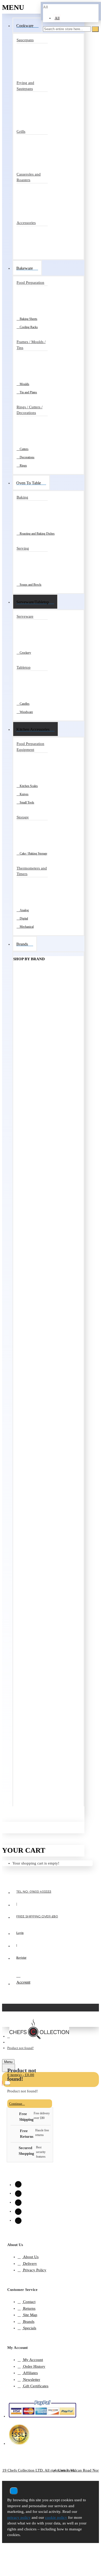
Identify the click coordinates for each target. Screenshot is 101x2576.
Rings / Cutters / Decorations (30, 410)
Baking (22, 497)
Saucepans (25, 40)
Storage (23, 817)
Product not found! (20, 2048)
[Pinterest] (18, 2212)
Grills (21, 131)
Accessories (26, 223)
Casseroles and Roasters (29, 177)
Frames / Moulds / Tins (31, 345)
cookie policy (56, 2517)
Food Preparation (30, 283)
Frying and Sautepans (25, 86)
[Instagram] (18, 2184)
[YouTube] (18, 2221)
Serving (23, 548)
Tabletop (24, 667)
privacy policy (19, 2517)
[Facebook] (18, 2194)
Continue (16, 2104)
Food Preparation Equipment (30, 747)
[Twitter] (18, 2203)
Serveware (25, 616)
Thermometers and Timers (32, 871)
